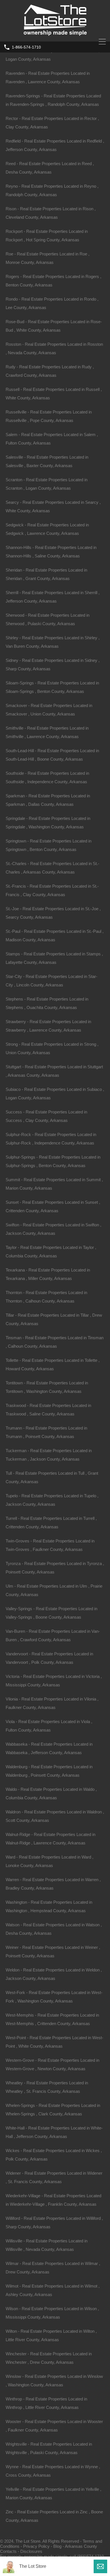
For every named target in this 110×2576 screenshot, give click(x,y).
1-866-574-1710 (26, 47)
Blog (57, 2546)
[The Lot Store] (55, 35)
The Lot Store (33, 2566)
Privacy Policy (36, 2546)
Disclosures (31, 2551)
